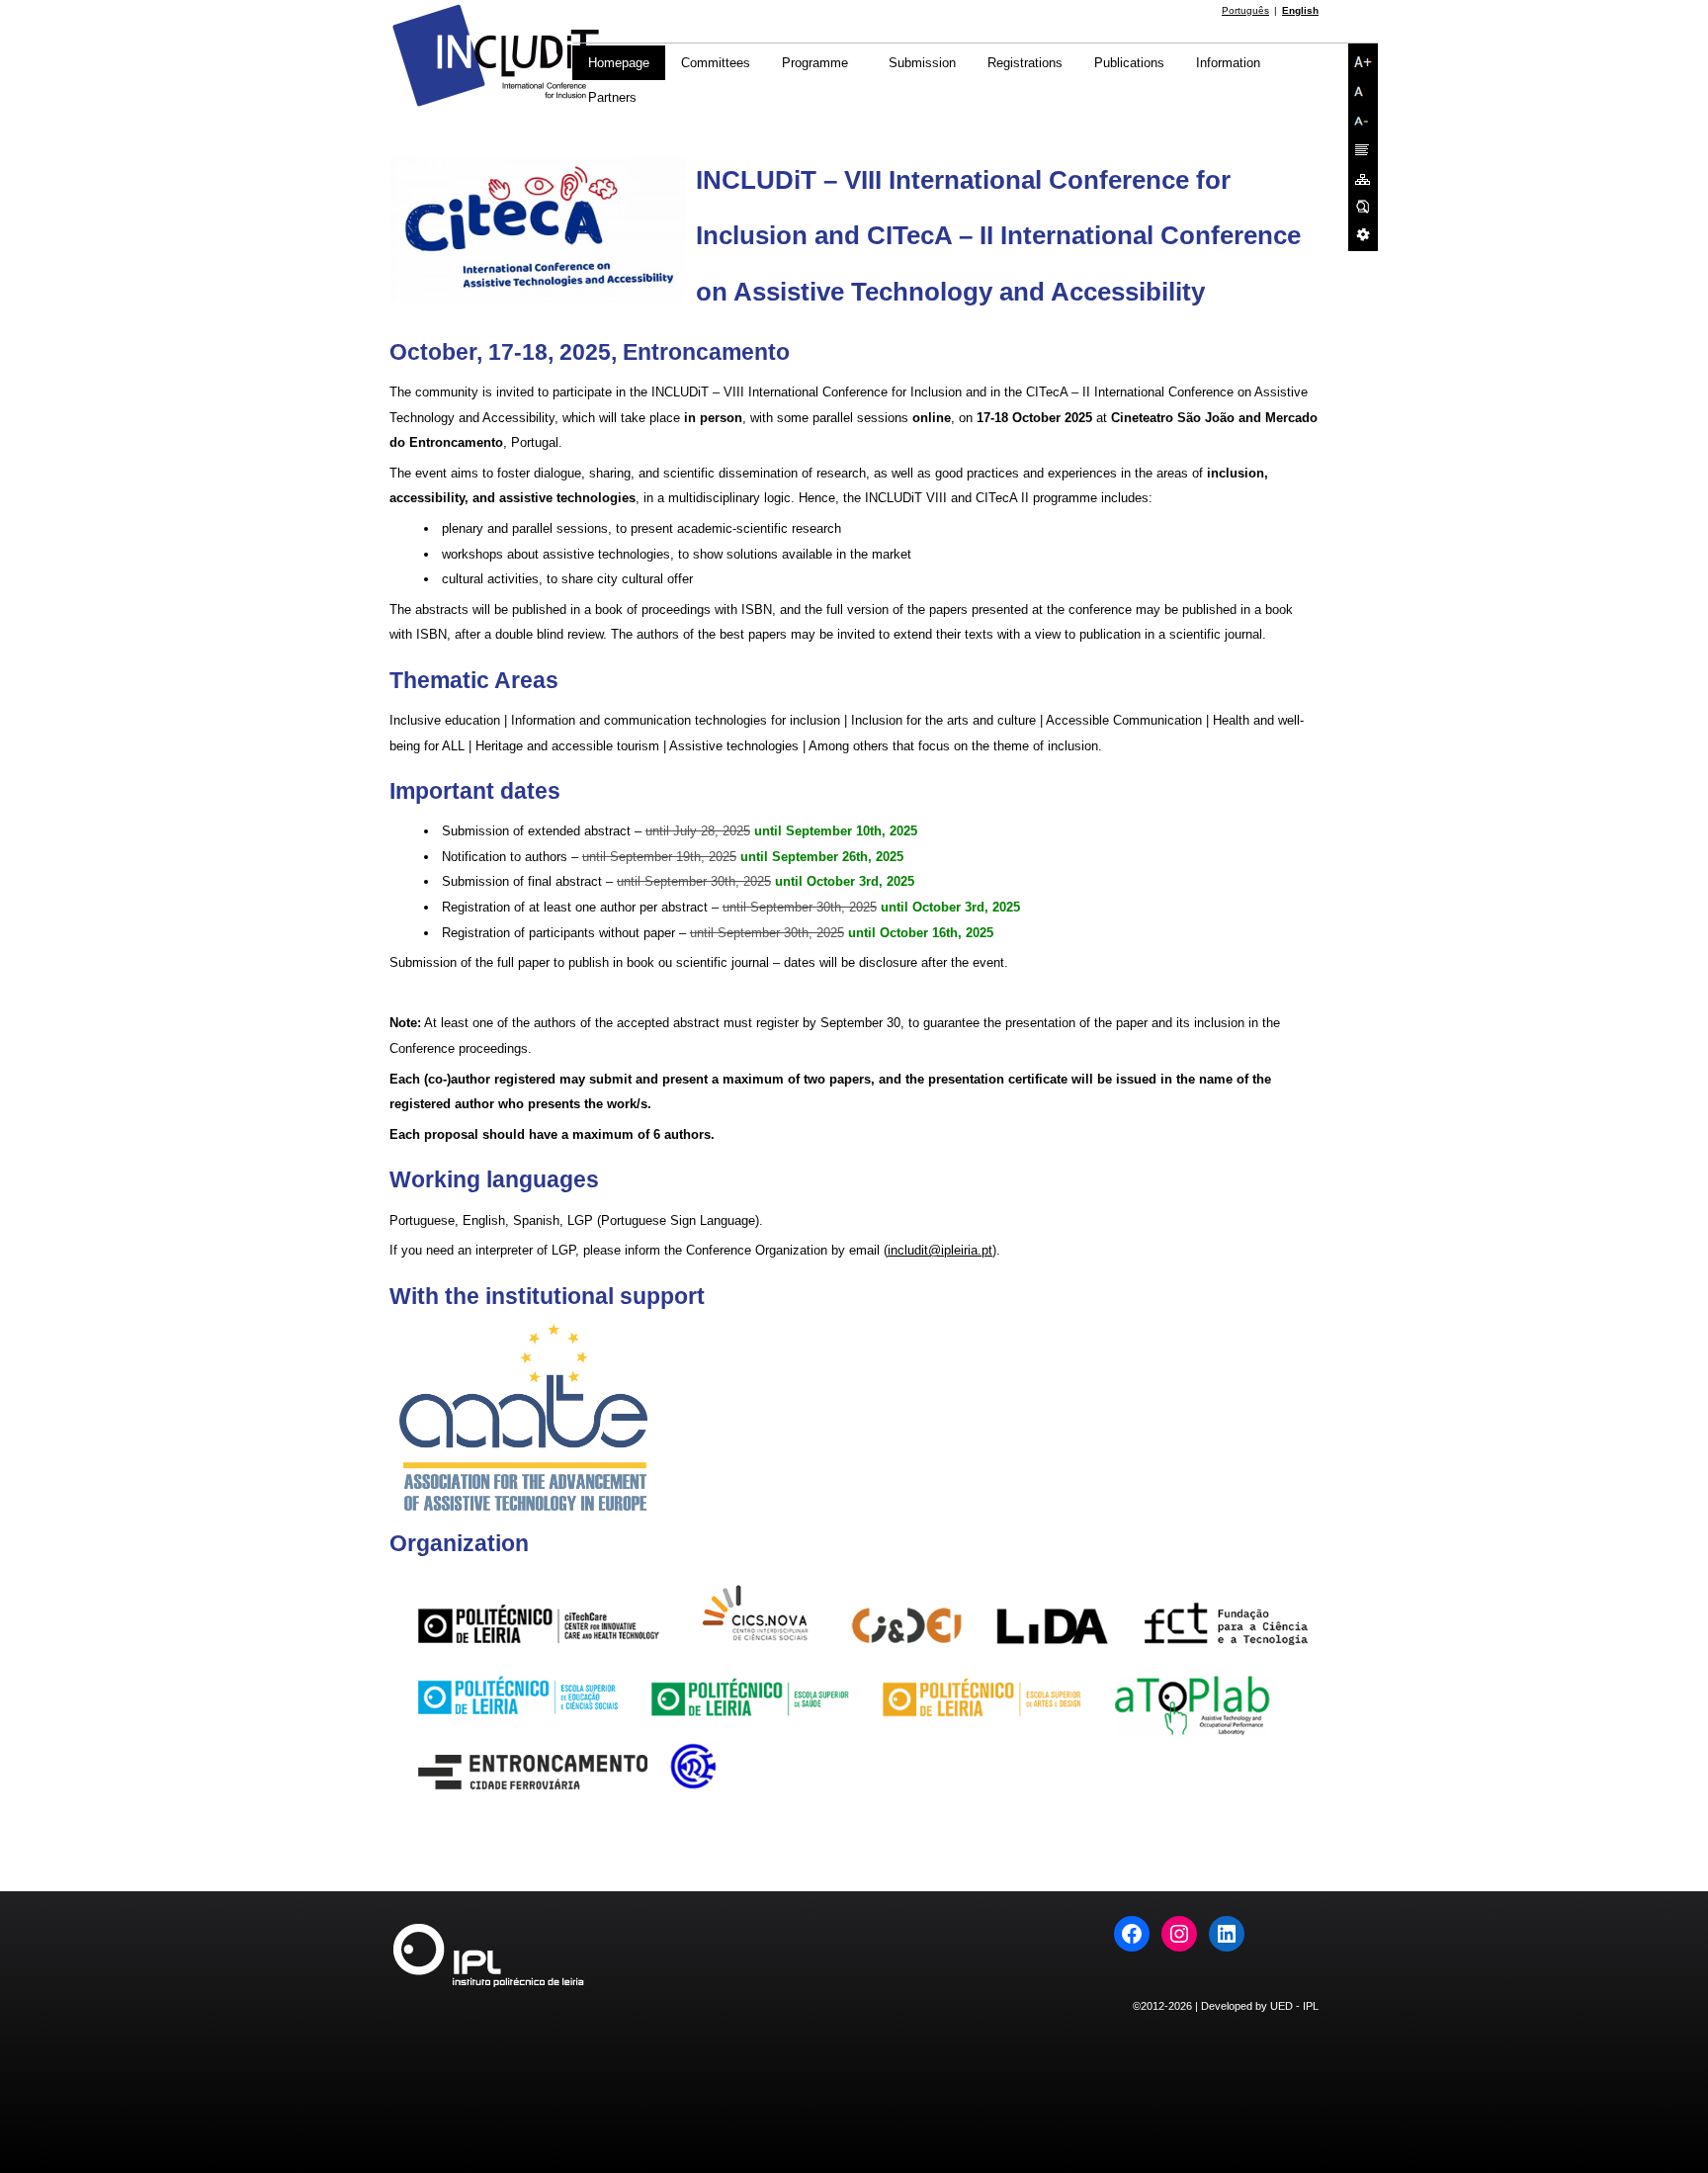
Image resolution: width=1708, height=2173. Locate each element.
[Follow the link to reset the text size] (1363, 91)
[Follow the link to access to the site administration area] (1363, 234)
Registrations (1025, 63)
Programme (815, 63)
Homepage (619, 63)
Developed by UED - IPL (1260, 2006)
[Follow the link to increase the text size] (1363, 61)
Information (1228, 63)
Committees (716, 63)
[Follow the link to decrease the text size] (1363, 121)
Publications (1129, 63)
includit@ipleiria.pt (940, 1250)
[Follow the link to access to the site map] (1363, 179)
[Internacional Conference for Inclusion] (496, 105)
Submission (922, 63)
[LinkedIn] (1227, 1934)
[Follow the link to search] (1363, 207)
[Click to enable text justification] (1363, 150)
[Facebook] (1132, 1934)
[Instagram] (1179, 1934)
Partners (612, 97)
